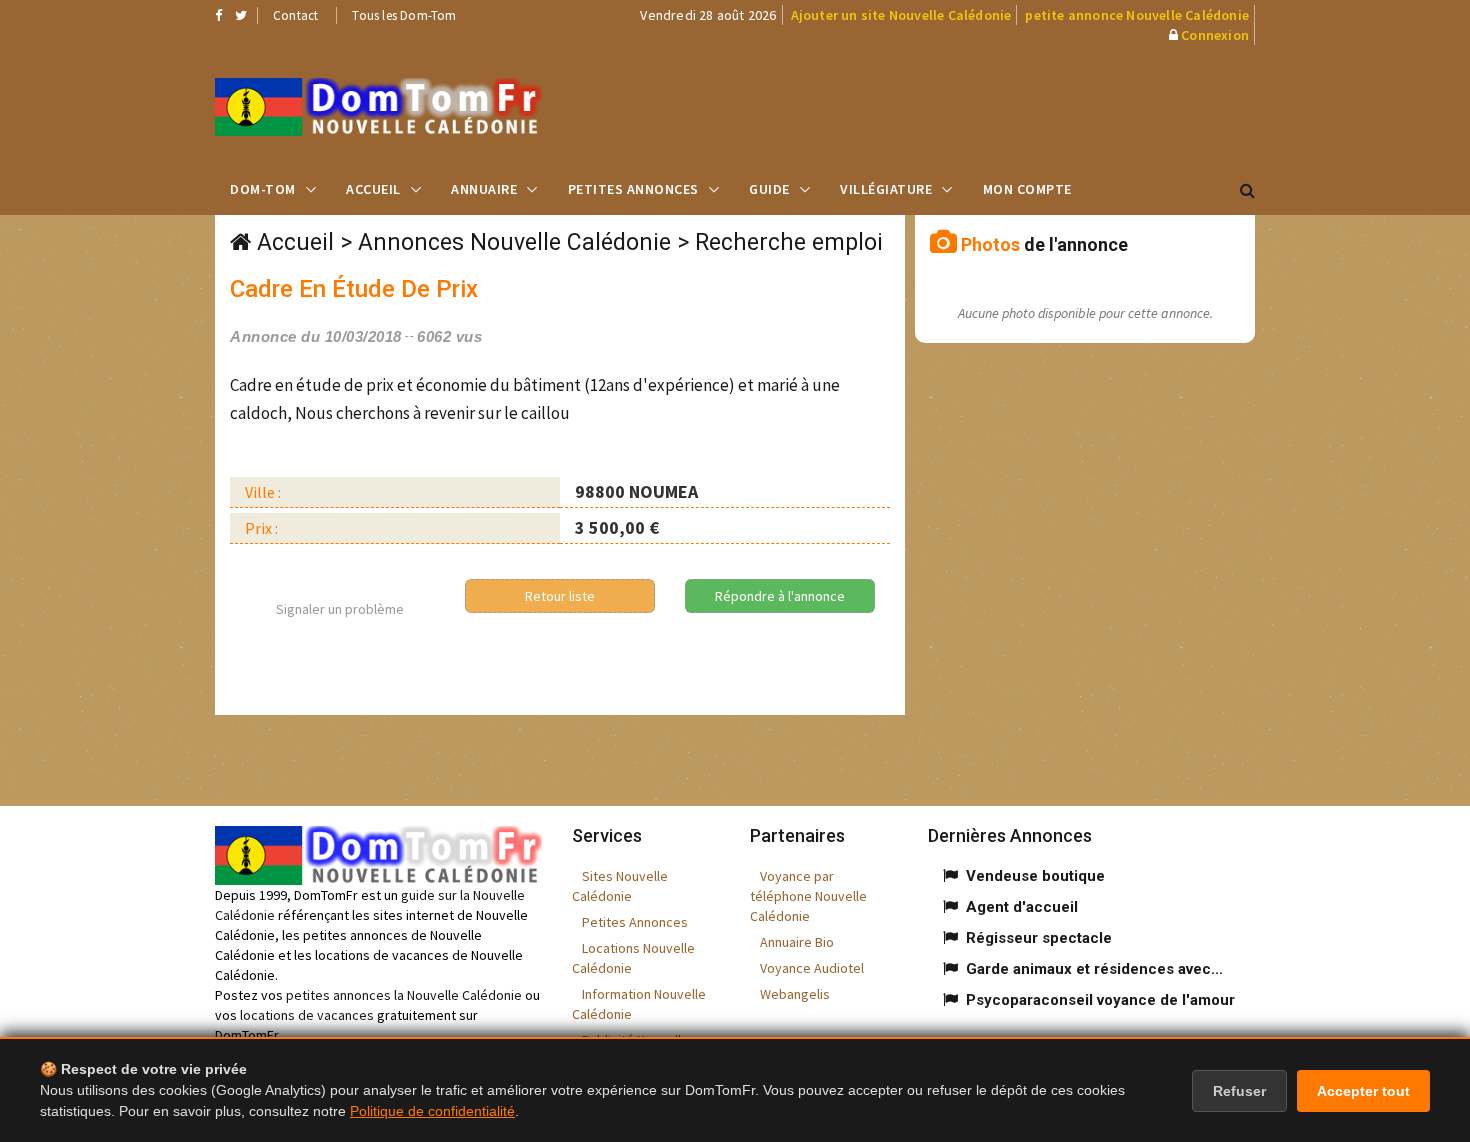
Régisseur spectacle (1039, 938)
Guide (769, 189)
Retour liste (560, 596)
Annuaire (484, 189)
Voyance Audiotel (812, 968)
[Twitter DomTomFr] (241, 15)
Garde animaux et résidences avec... (1094, 969)
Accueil (373, 189)
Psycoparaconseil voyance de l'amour (1100, 1000)
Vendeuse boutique (1035, 876)
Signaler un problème (340, 609)
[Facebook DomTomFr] (218, 15)
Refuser (1239, 1091)
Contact (295, 15)
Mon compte (1027, 189)
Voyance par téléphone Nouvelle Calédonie (808, 896)
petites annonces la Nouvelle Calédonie (404, 995)
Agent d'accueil (1022, 907)
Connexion (1215, 35)
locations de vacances (307, 1015)
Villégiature (886, 189)
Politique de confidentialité (432, 1111)
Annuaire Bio (797, 942)
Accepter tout (1363, 1091)
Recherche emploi (789, 242)
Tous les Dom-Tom (404, 15)
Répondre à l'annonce (780, 596)
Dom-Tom (263, 189)
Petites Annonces (633, 189)
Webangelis (795, 994)
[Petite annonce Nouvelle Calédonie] (378, 107)
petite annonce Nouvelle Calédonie (1137, 15)
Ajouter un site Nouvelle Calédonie (901, 15)
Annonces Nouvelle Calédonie (514, 242)
